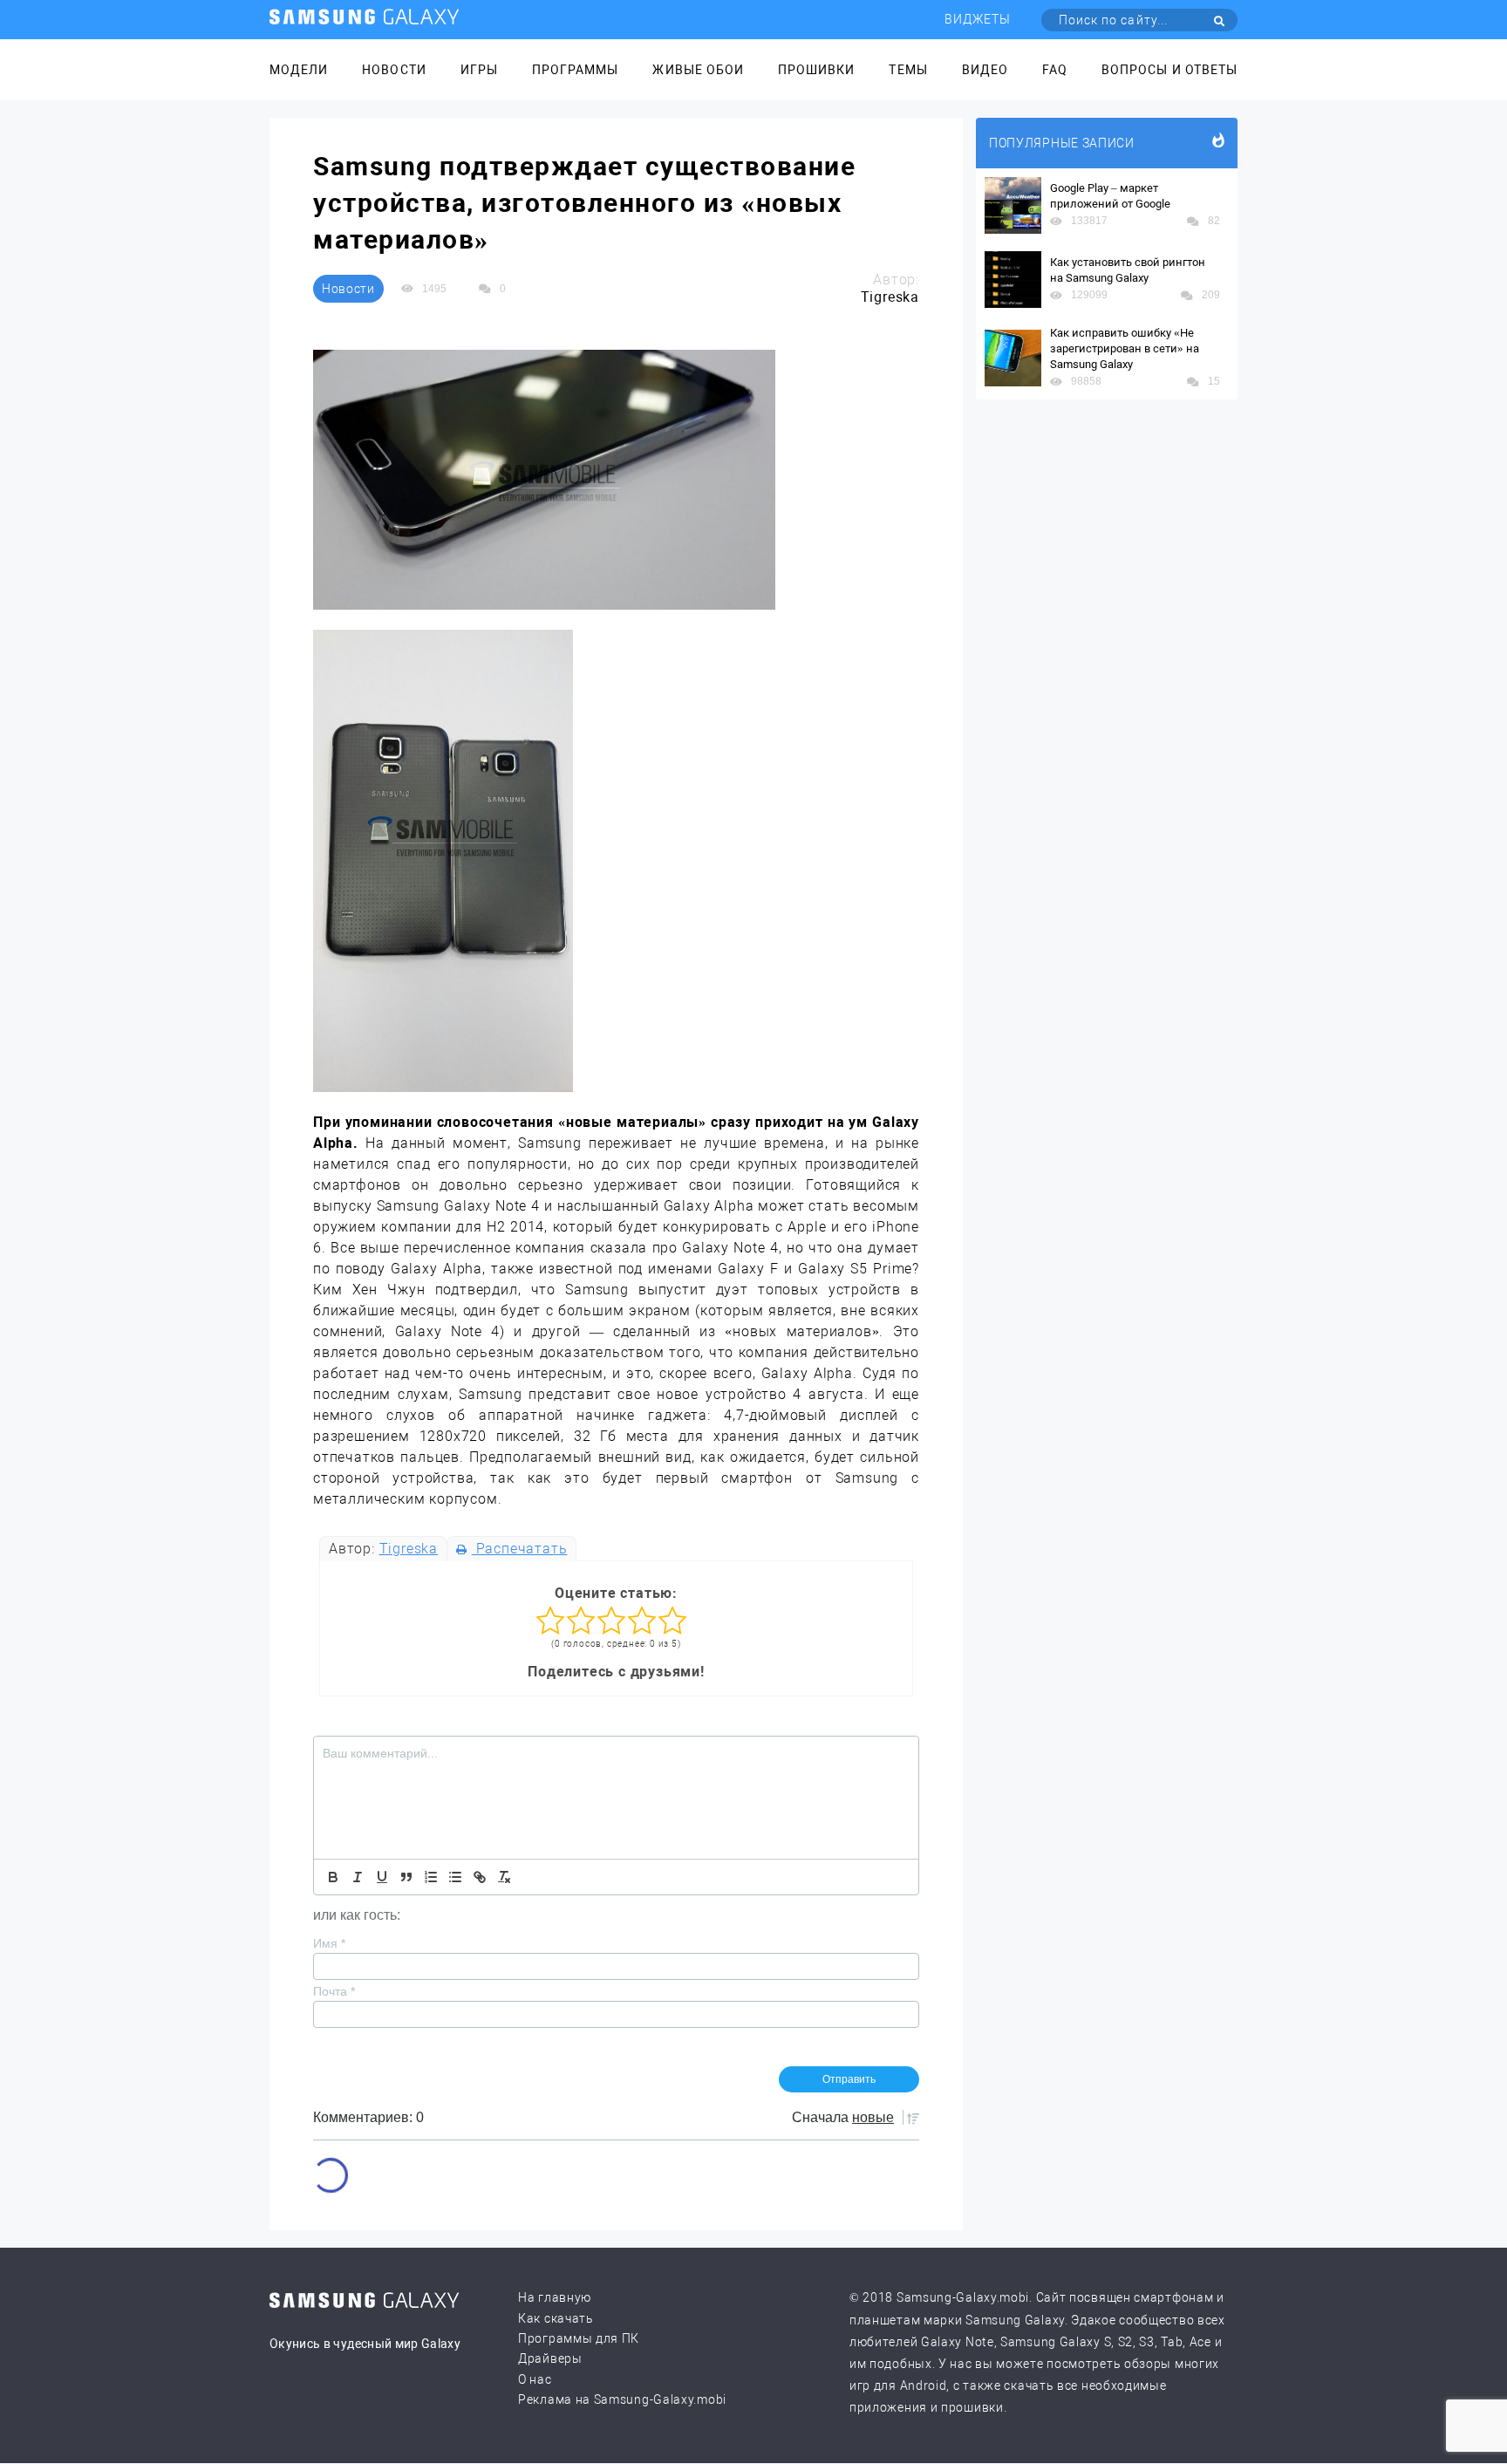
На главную (555, 2297)
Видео (985, 70)
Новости (394, 70)
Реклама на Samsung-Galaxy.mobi (622, 2399)
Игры (479, 70)
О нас (535, 2379)
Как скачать (556, 2318)
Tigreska (409, 1549)
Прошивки (816, 70)
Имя (329, 1943)
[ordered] (431, 1877)
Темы (908, 70)
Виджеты (978, 19)
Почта (334, 1991)
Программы (575, 70)
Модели (299, 70)
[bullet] (455, 1877)
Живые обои (698, 70)
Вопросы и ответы (1169, 70)
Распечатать (519, 1549)
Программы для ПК (579, 2338)
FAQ (1055, 70)
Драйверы (550, 2358)
